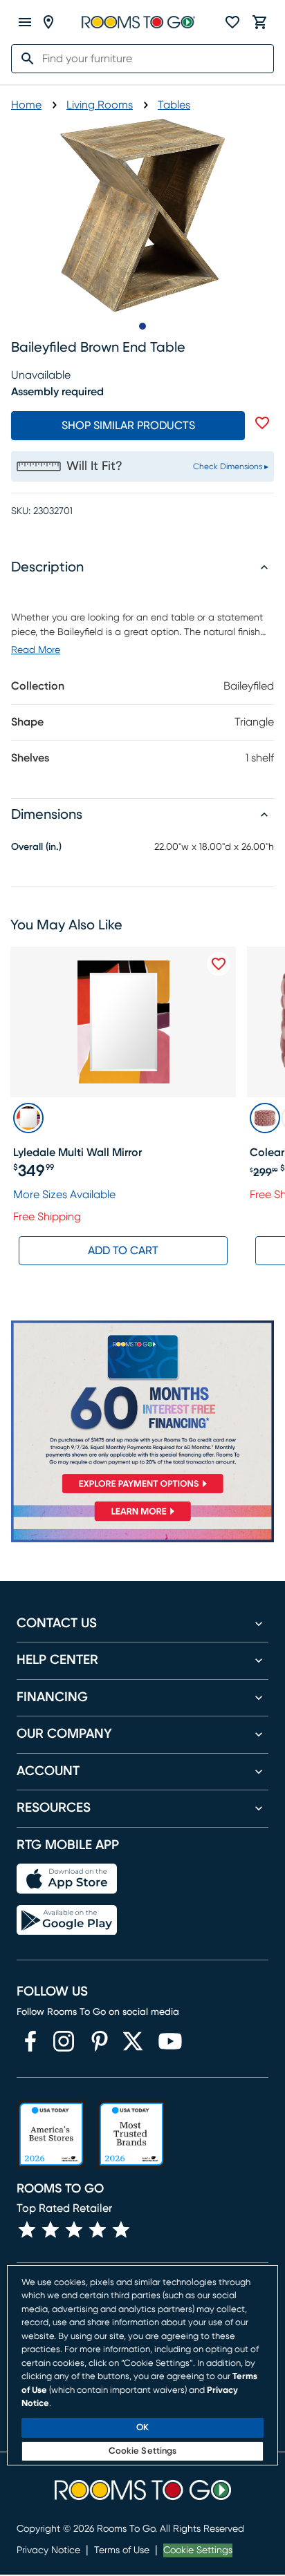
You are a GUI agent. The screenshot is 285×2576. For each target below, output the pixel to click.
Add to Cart (123, 1251)
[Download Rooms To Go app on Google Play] (67, 1920)
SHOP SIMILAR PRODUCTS (128, 426)
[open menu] (25, 22)
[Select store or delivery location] (48, 22)
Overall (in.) (36, 847)
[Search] (24, 59)
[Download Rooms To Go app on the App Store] (67, 1879)
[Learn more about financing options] (142, 1521)
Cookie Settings (198, 2550)
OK (142, 2428)
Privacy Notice (48, 2550)
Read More (36, 650)
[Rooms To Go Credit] (142, 1410)
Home (26, 105)
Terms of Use (122, 2550)
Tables (174, 105)
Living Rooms (100, 105)
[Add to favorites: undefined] (262, 423)
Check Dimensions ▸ (231, 466)
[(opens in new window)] (30, 2041)
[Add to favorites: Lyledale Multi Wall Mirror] (219, 964)
